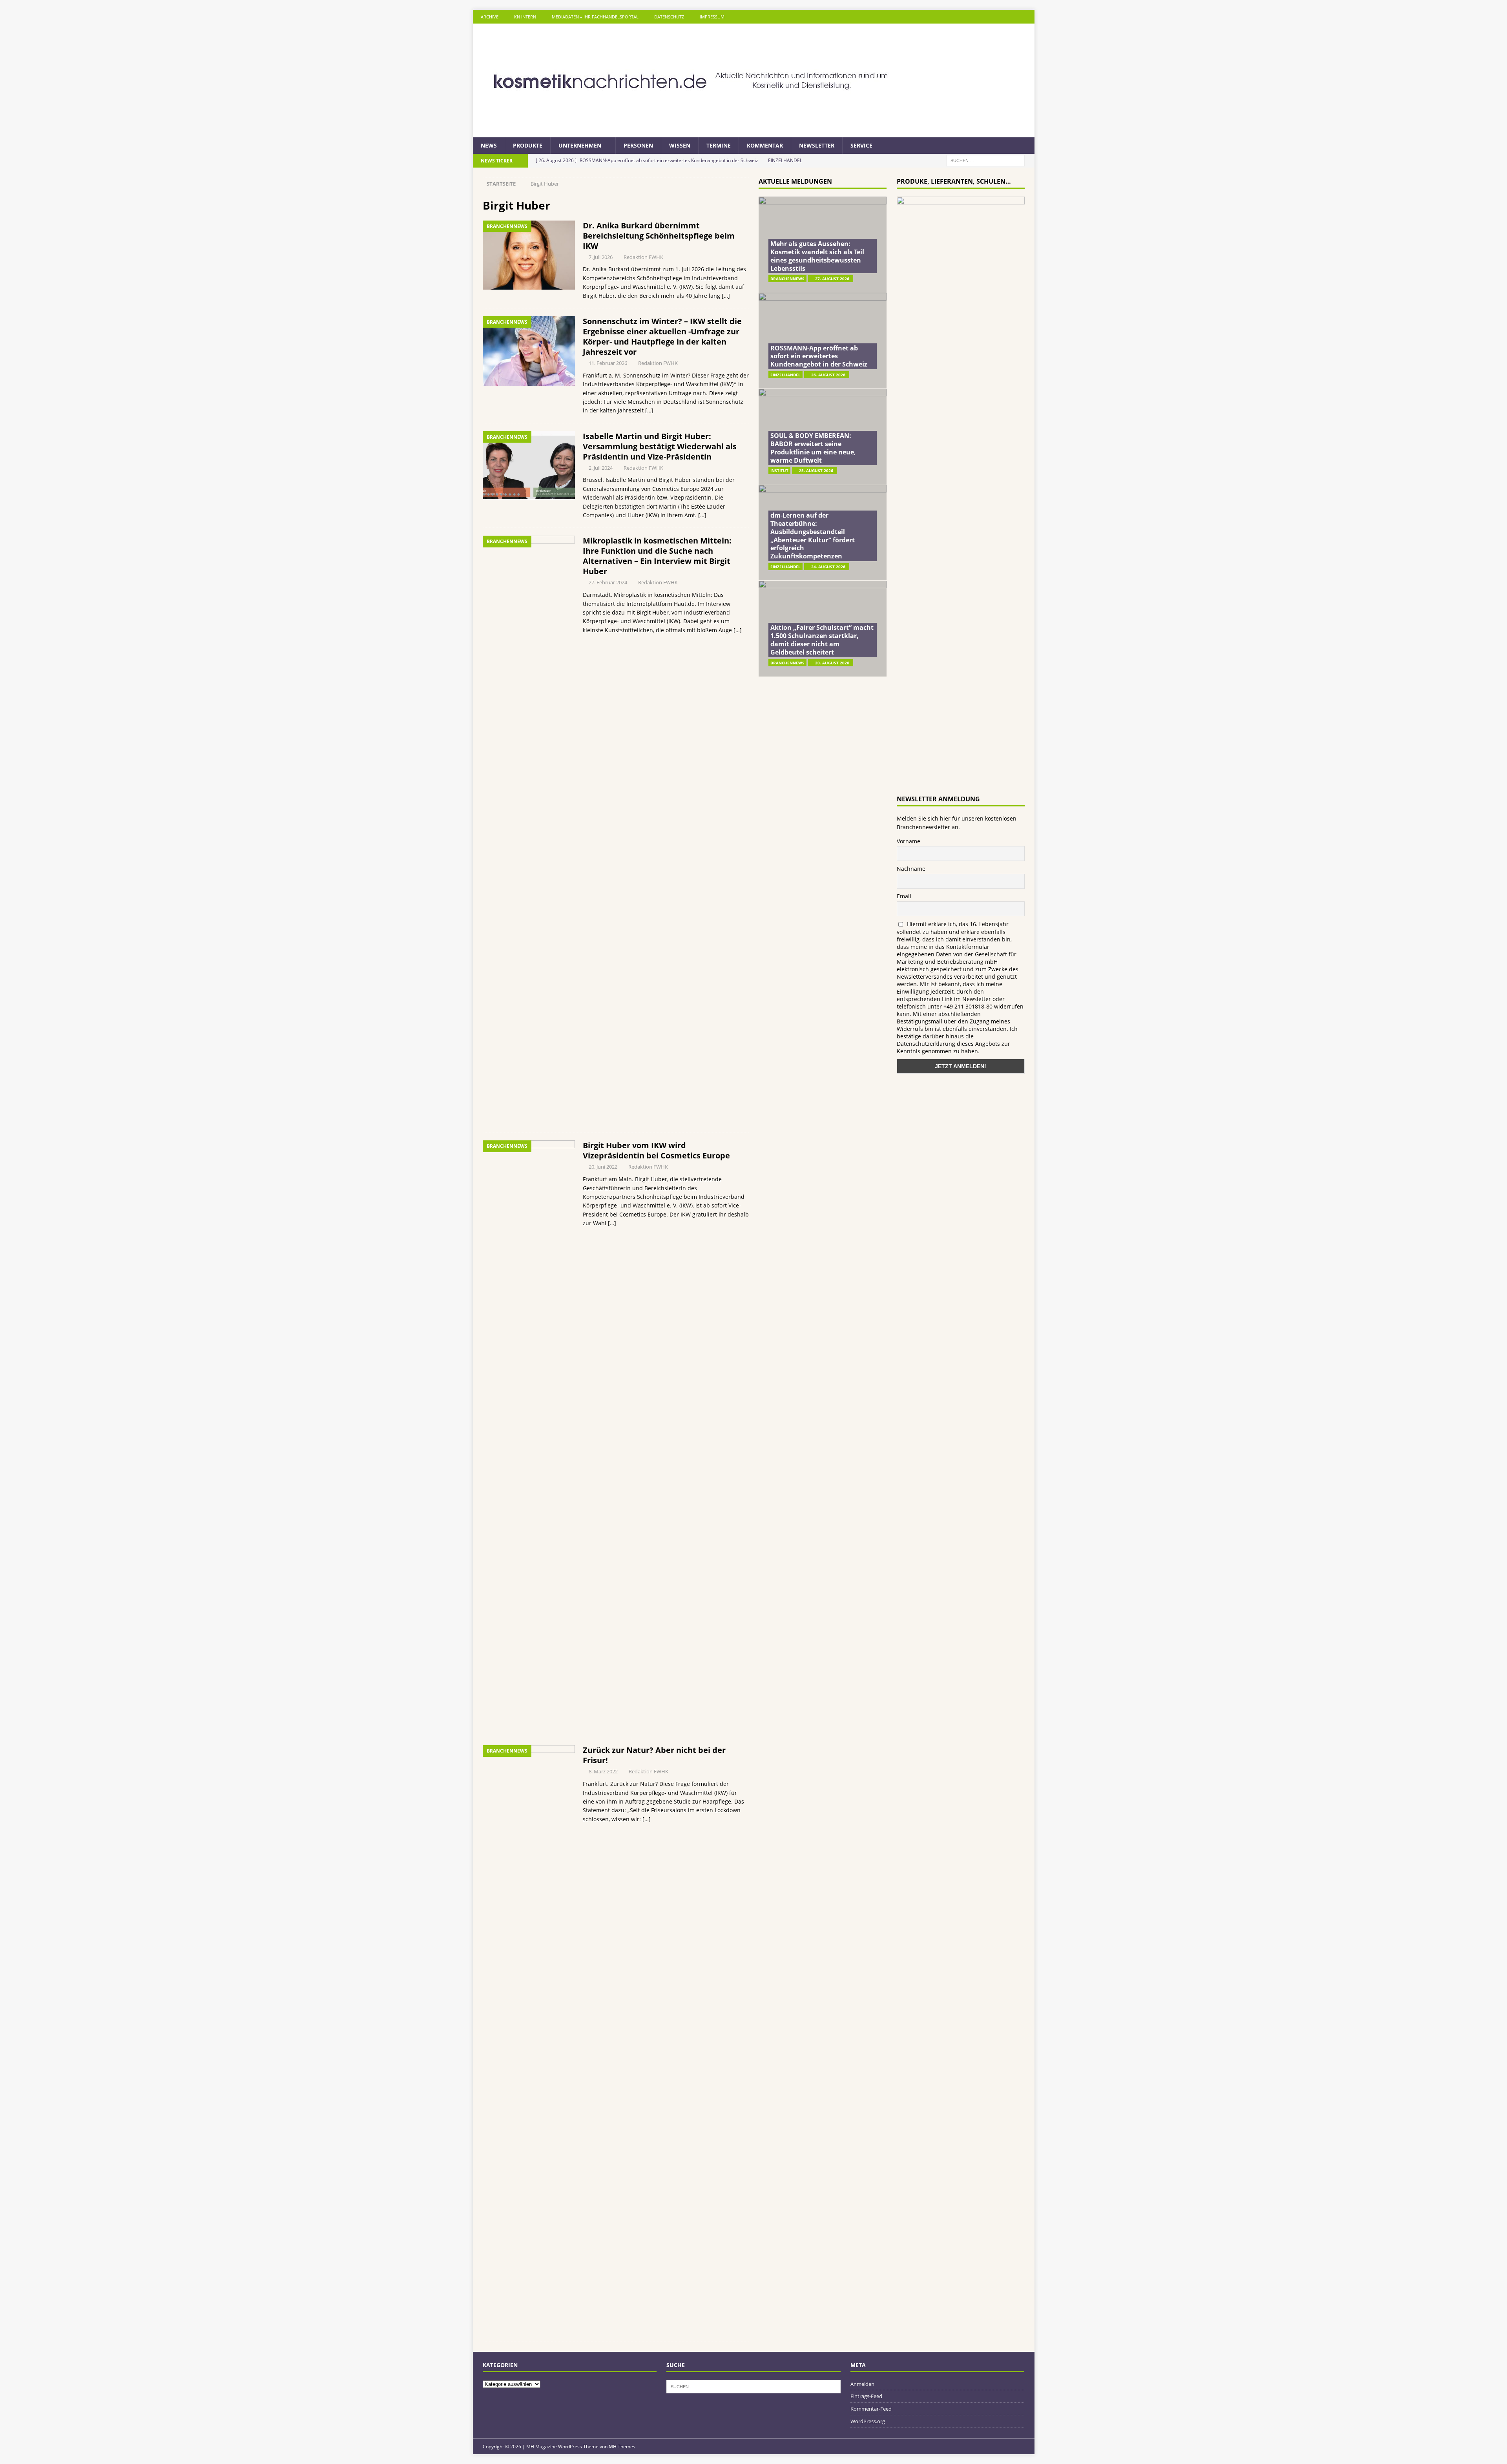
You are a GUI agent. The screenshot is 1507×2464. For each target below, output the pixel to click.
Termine (719, 145)
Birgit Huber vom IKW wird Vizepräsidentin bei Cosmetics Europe (656, 1150)
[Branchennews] (529, 255)
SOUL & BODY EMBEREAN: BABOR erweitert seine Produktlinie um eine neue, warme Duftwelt (813, 448)
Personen (638, 145)
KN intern (525, 17)
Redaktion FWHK (643, 257)
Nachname (911, 869)
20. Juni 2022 (603, 1167)
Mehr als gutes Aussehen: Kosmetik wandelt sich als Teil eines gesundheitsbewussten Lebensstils (817, 256)
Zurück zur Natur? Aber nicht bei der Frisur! (654, 1755)
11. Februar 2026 (608, 363)
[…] (726, 296)
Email (904, 896)
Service (861, 145)
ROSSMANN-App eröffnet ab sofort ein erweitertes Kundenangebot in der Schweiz (819, 356)
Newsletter (817, 145)
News (489, 145)
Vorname (909, 841)
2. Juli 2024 (601, 468)
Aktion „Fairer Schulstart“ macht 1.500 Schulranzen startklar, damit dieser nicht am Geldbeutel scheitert (822, 640)
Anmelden (862, 2384)
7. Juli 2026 (601, 257)
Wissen (680, 145)
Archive (490, 17)
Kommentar (765, 145)
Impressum (712, 17)
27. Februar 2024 (608, 582)
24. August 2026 (828, 567)
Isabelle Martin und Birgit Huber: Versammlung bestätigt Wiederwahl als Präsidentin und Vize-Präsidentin (660, 446)
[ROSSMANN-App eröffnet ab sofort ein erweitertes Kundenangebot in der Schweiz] (823, 341)
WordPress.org (868, 2421)
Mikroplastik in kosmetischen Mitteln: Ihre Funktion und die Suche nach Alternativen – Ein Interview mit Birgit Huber (657, 556)
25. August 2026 (816, 471)
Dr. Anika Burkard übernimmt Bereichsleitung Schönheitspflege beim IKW (659, 236)
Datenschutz (669, 17)
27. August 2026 (832, 279)
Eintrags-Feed (866, 2396)
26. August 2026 (828, 375)
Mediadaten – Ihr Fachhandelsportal (595, 17)
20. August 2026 (832, 663)
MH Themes (622, 2447)
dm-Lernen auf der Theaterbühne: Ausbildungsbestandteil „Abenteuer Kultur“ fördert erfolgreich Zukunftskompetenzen (813, 536)
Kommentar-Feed (871, 2409)
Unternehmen (580, 145)
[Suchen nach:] (985, 160)
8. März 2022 (603, 1771)
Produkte (528, 145)
